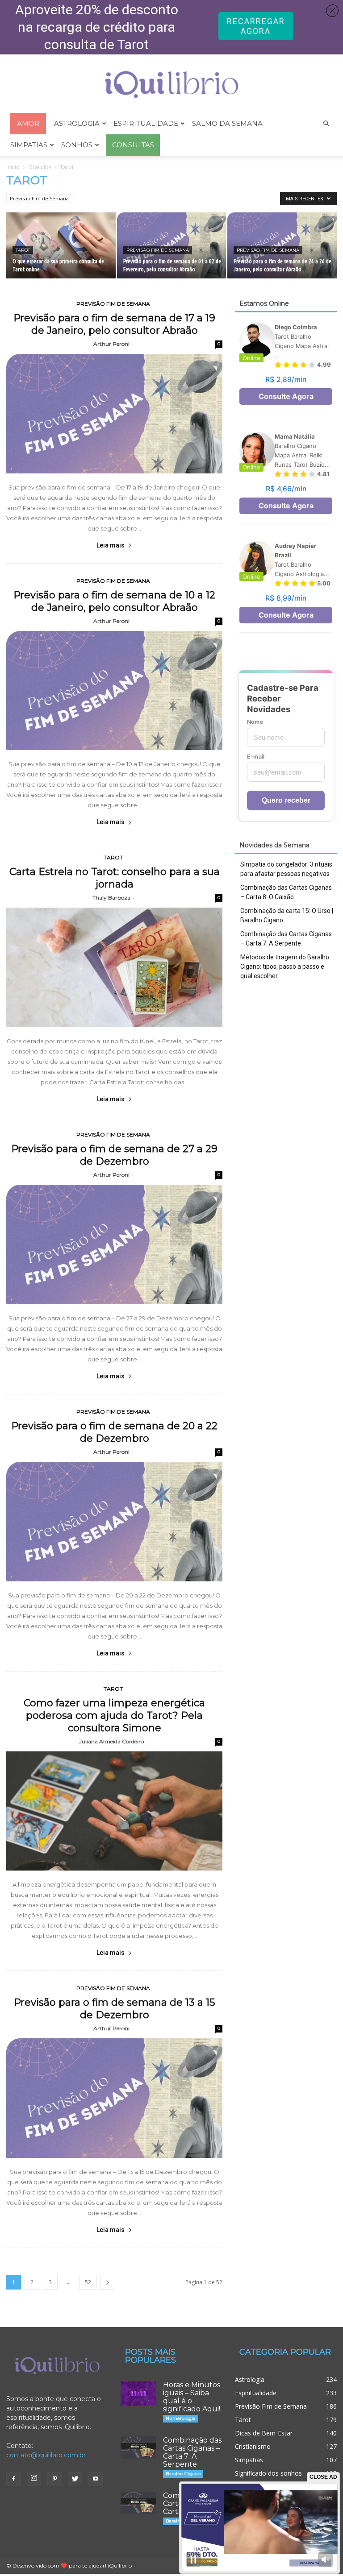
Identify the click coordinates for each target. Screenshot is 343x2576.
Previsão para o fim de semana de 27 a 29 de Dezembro (114, 1155)
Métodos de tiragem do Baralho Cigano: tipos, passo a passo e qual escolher (285, 967)
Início (13, 167)
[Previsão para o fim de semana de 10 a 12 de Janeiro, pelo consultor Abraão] (114, 691)
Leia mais (111, 545)
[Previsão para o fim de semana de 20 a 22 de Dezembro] (114, 1522)
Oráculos (40, 167)
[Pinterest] (54, 2479)
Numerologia (181, 2418)
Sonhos (77, 145)
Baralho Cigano (183, 2474)
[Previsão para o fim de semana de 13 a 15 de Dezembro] (114, 2098)
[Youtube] (96, 2479)
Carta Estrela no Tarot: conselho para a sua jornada (115, 878)
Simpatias (29, 145)
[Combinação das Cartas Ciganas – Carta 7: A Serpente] (138, 2447)
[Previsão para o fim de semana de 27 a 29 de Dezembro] (114, 1244)
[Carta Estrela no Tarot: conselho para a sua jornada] (114, 967)
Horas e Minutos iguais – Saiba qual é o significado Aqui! (192, 2397)
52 (88, 2282)
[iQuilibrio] (171, 85)
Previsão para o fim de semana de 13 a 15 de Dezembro (114, 2009)
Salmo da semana (227, 123)
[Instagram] (34, 2479)
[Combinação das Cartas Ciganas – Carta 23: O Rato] (138, 2503)
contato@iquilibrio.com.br (46, 2455)
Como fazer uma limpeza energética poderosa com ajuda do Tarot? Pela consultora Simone (114, 1715)
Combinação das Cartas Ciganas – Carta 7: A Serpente (286, 939)
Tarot (23, 250)
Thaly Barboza (111, 898)
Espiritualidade (146, 123)
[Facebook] (13, 2479)
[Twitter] (75, 2479)
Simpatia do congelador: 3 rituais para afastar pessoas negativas (286, 869)
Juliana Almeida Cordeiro (111, 1741)
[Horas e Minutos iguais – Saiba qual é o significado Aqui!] (138, 2393)
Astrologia (77, 123)
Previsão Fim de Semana (39, 198)
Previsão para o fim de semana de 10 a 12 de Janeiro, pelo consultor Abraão (114, 601)
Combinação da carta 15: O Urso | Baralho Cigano (287, 915)
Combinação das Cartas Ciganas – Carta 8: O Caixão (286, 892)
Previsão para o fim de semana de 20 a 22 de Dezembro (114, 1432)
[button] (326, 124)
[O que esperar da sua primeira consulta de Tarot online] (61, 246)
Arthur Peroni (111, 344)
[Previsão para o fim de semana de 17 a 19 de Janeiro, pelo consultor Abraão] (114, 414)
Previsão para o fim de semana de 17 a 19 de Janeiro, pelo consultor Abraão (114, 324)
